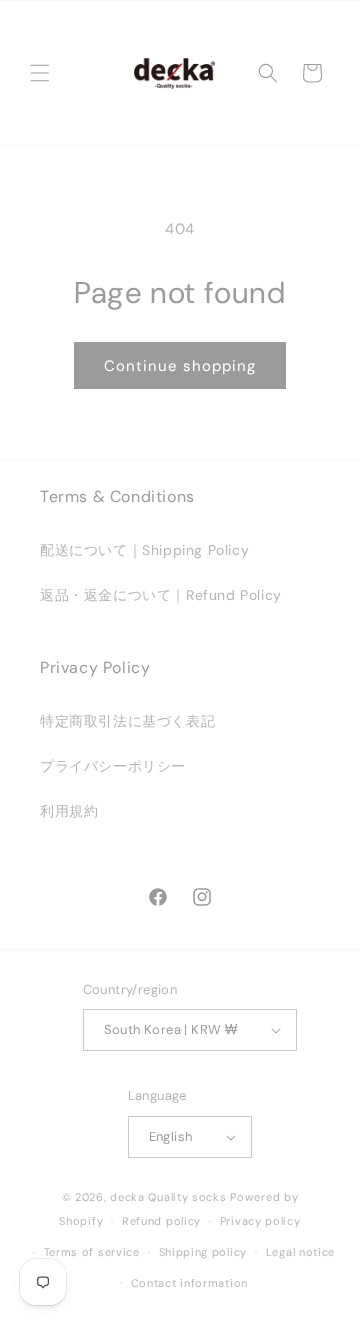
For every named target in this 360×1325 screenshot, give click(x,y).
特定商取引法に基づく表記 (127, 721)
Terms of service (92, 1252)
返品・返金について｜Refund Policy (161, 595)
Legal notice (300, 1252)
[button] (40, 73)
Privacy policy (260, 1221)
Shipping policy (203, 1252)
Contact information (189, 1283)
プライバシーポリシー (113, 766)
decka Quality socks (168, 1197)
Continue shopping (180, 366)
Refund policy (161, 1221)
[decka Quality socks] (174, 73)
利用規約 (69, 811)
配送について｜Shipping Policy (144, 550)
